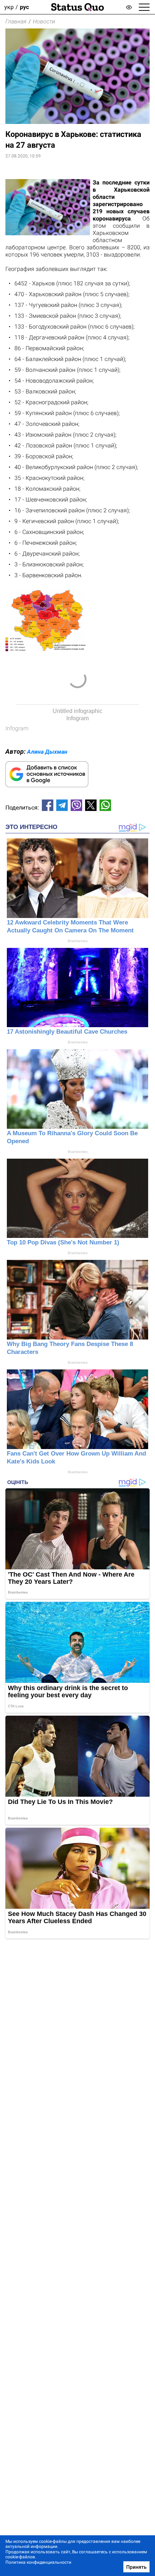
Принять (136, 2567)
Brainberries (78, 941)
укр (9, 7)
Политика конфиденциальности (38, 2562)
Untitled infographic (77, 711)
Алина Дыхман (47, 752)
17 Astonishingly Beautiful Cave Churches (67, 1032)
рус (24, 7)
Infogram (77, 718)
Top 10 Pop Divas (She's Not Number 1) (63, 1242)
